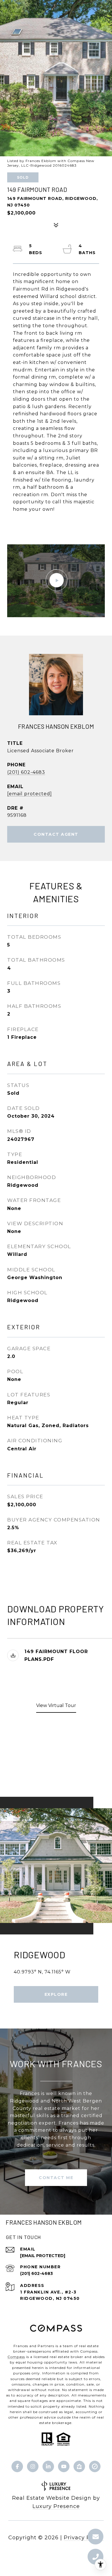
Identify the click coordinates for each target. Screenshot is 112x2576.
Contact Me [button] (56, 2178)
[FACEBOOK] (17, 2466)
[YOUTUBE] (64, 2466)
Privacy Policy (84, 2538)
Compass (16, 2357)
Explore (56, 1994)
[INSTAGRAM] (33, 2466)
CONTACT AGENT (56, 834)
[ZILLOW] (79, 2466)
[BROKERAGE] (95, 2466)
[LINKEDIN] (48, 2466)
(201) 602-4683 (26, 772)
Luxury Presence (56, 2506)
